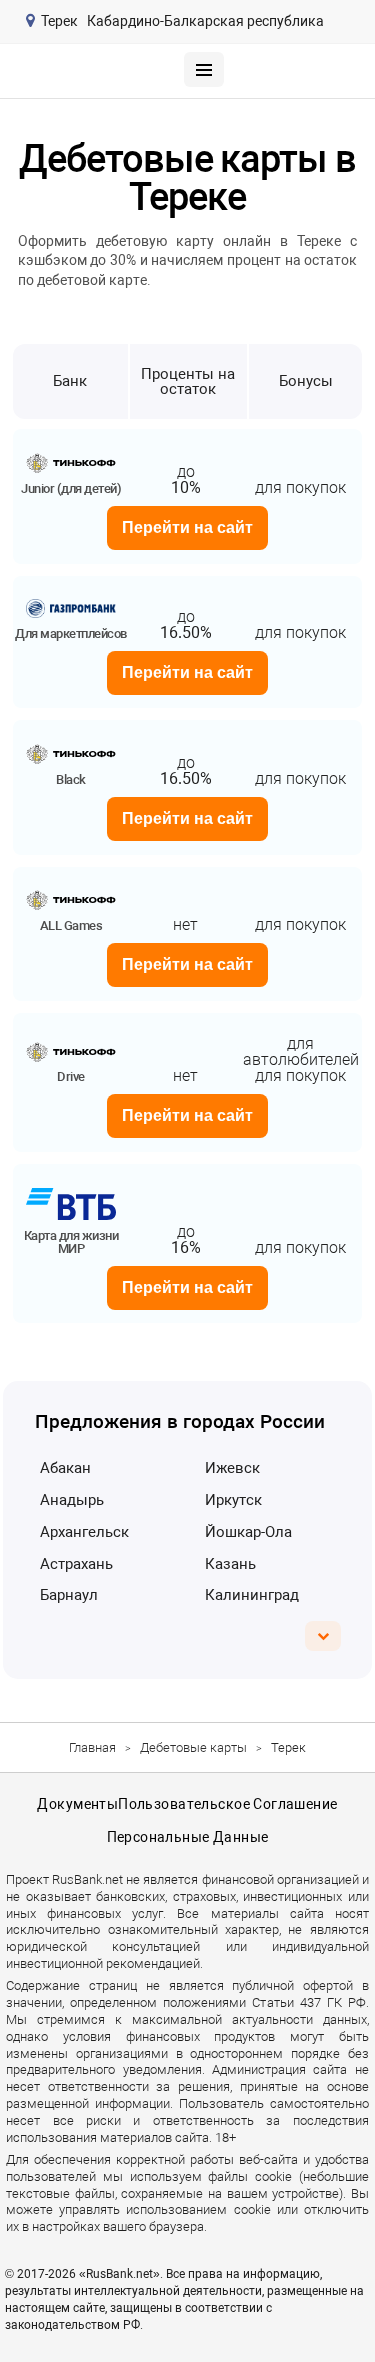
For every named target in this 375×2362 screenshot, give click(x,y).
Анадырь (72, 1500)
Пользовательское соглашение (227, 1804)
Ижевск (232, 1468)
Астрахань (76, 1564)
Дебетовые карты (193, 1747)
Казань (230, 1564)
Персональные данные (188, 1837)
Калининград (252, 1595)
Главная (92, 1747)
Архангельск (84, 1532)
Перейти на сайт (187, 527)
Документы (77, 1804)
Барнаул (69, 1595)
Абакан (65, 1468)
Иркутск (233, 1500)
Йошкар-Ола (248, 1532)
